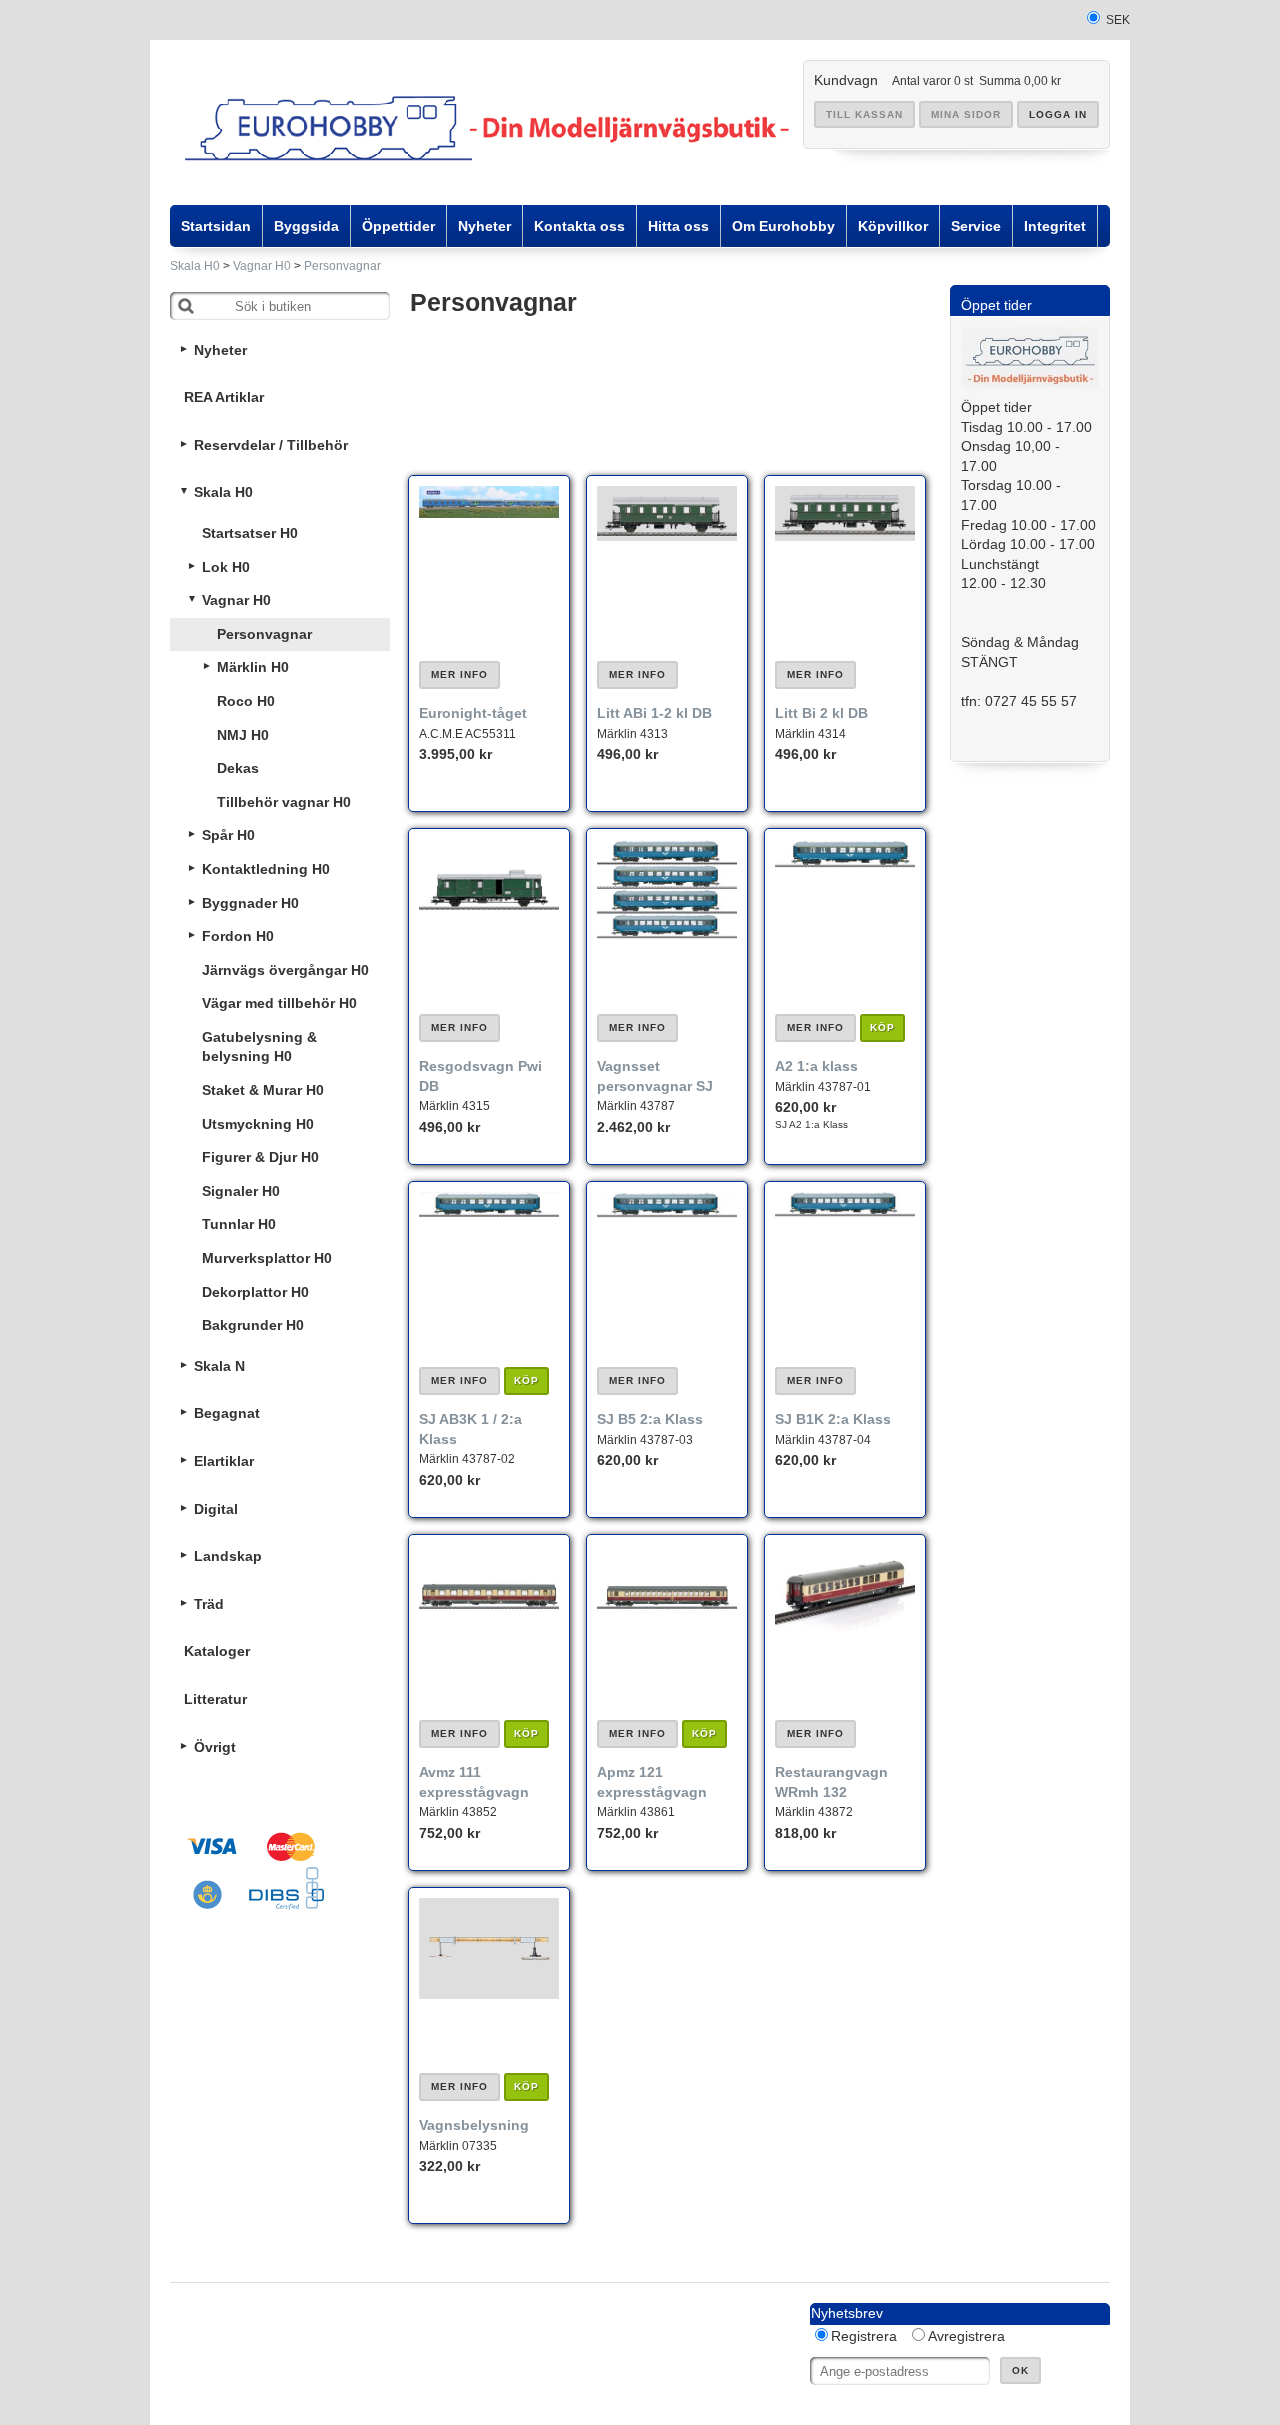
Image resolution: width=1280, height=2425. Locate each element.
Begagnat (227, 1413)
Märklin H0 (253, 667)
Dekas (238, 768)
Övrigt (215, 1747)
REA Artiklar (224, 397)
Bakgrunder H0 (253, 1325)
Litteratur (215, 1699)
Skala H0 (195, 266)
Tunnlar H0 (239, 1224)
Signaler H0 (241, 1191)
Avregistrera (966, 2336)
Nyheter (220, 350)
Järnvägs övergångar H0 (285, 970)
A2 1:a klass (816, 1066)
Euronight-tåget (473, 713)
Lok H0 (226, 567)
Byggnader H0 (250, 903)
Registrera (864, 2336)
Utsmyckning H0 (258, 1124)
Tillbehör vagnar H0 (284, 802)
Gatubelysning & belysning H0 (259, 1047)
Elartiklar (224, 1461)
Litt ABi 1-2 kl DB (654, 713)
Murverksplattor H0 (267, 1258)
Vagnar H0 (262, 266)
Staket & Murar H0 (263, 1090)
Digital (216, 1509)
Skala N (219, 1366)
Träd (209, 1604)
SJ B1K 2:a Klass (833, 1419)
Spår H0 (228, 835)
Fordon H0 (238, 936)
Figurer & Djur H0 (260, 1157)
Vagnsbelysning (474, 2125)
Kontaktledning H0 (266, 869)
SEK (1118, 20)
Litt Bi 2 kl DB (821, 713)
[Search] (186, 306)
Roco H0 (246, 701)
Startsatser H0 (250, 533)
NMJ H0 (243, 735)
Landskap (228, 1556)
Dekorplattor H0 (255, 1292)
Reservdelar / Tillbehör (271, 445)
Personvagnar (342, 266)
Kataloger (217, 1651)
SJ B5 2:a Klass (650, 1419)
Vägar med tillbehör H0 (279, 1003)
